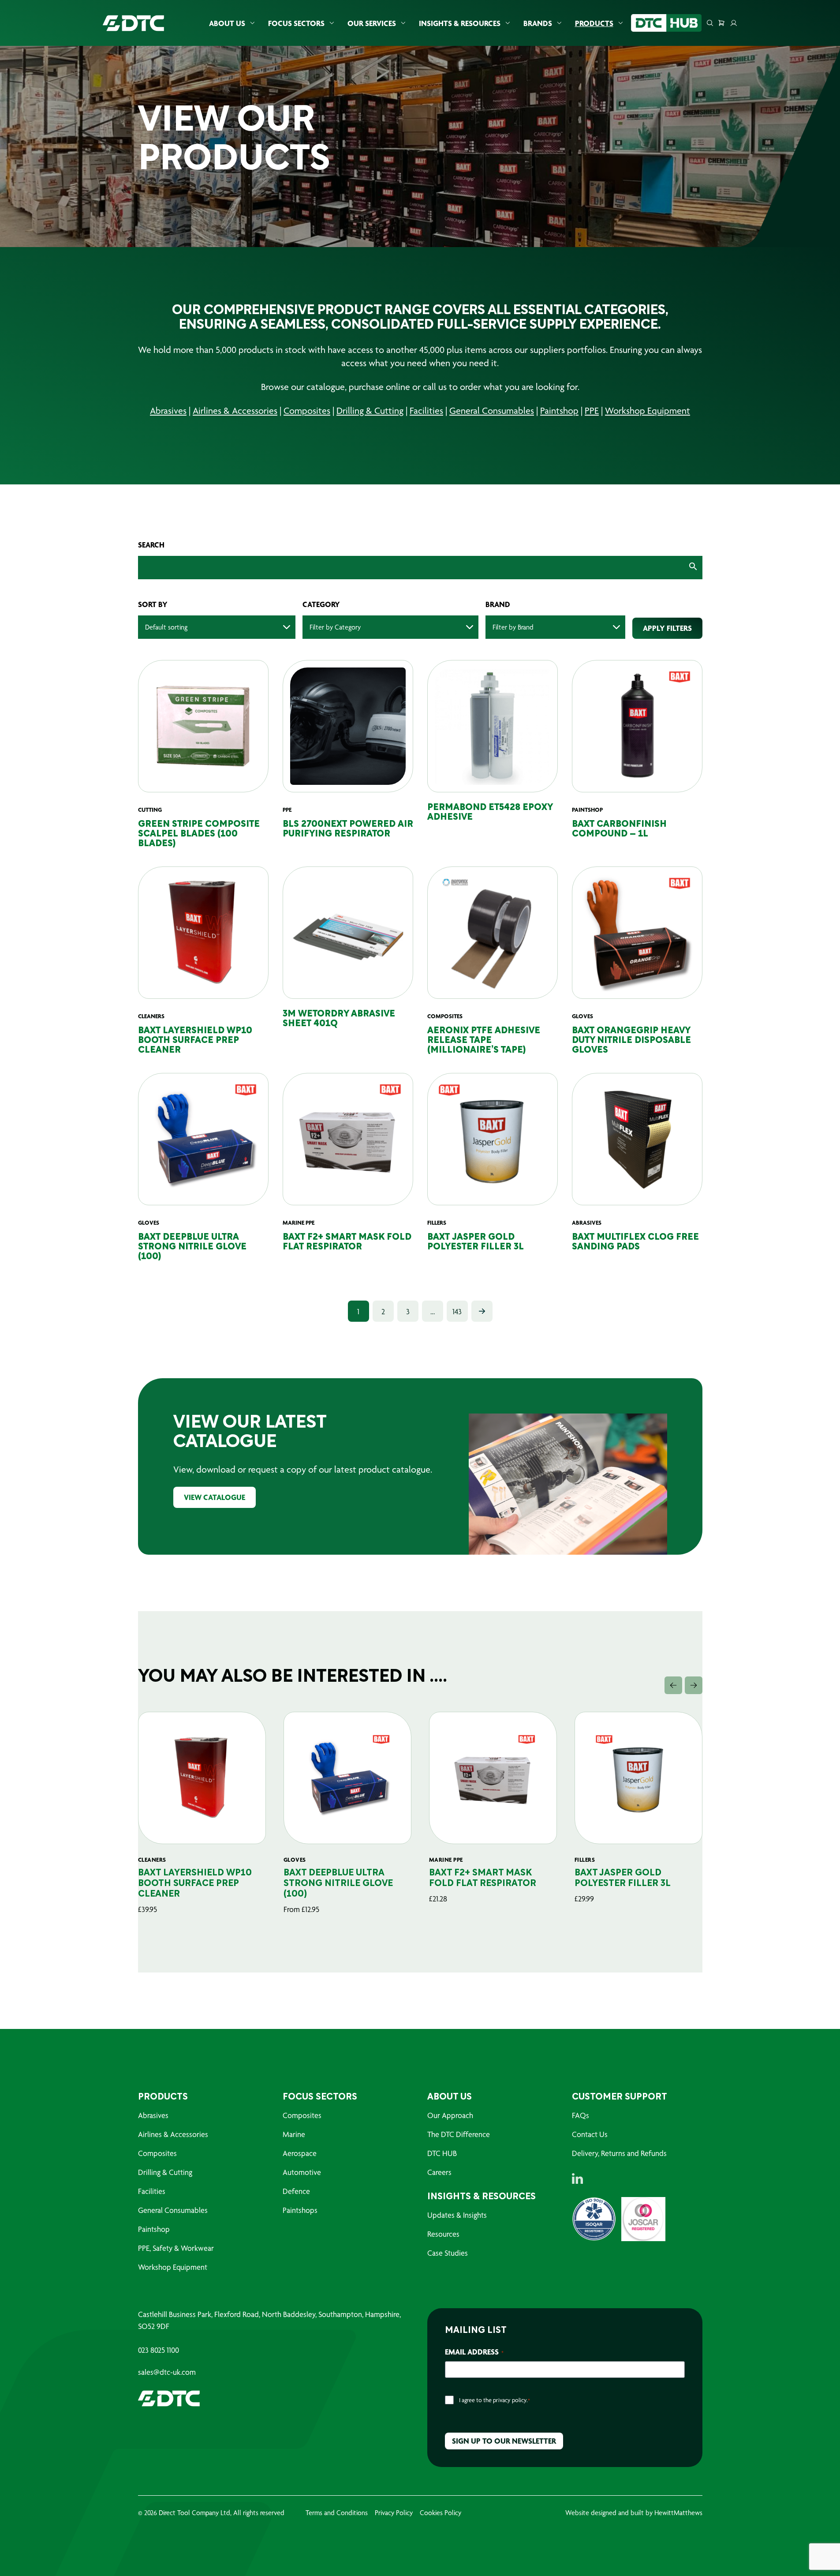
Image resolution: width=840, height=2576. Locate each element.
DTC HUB (442, 2153)
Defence (296, 2191)
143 (457, 1311)
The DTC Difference (459, 2134)
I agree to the (495, 2400)
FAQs (581, 2115)
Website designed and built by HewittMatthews (634, 2513)
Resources (443, 2234)
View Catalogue (215, 1497)
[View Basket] (721, 23)
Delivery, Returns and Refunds (619, 2153)
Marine (294, 2134)
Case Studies (448, 2253)
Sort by (153, 604)
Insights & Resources (460, 23)
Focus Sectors (296, 23)
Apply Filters (667, 628)
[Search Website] (710, 23)
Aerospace (300, 2153)
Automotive (302, 2172)
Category (321, 604)
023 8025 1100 (159, 2350)
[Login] (734, 23)
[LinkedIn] (577, 2179)
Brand (498, 604)
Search (151, 545)
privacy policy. (510, 2400)
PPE (592, 411)
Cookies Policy (441, 2513)
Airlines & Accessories (235, 411)
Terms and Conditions (337, 2513)
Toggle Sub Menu (252, 23)
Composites (307, 411)
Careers (439, 2172)
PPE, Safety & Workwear (176, 2248)
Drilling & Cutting (370, 411)
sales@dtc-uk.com (167, 2372)
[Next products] (694, 1685)
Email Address (474, 2352)
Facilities (426, 411)
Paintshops (300, 2210)
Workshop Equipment (648, 411)
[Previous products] (673, 1685)
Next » (482, 1311)
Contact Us (590, 2134)
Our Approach (450, 2115)
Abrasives (168, 411)
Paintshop (559, 411)
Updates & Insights (457, 2215)
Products (594, 23)
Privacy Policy (394, 2513)
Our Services (372, 23)
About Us (227, 23)
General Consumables (492, 411)
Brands (538, 23)
